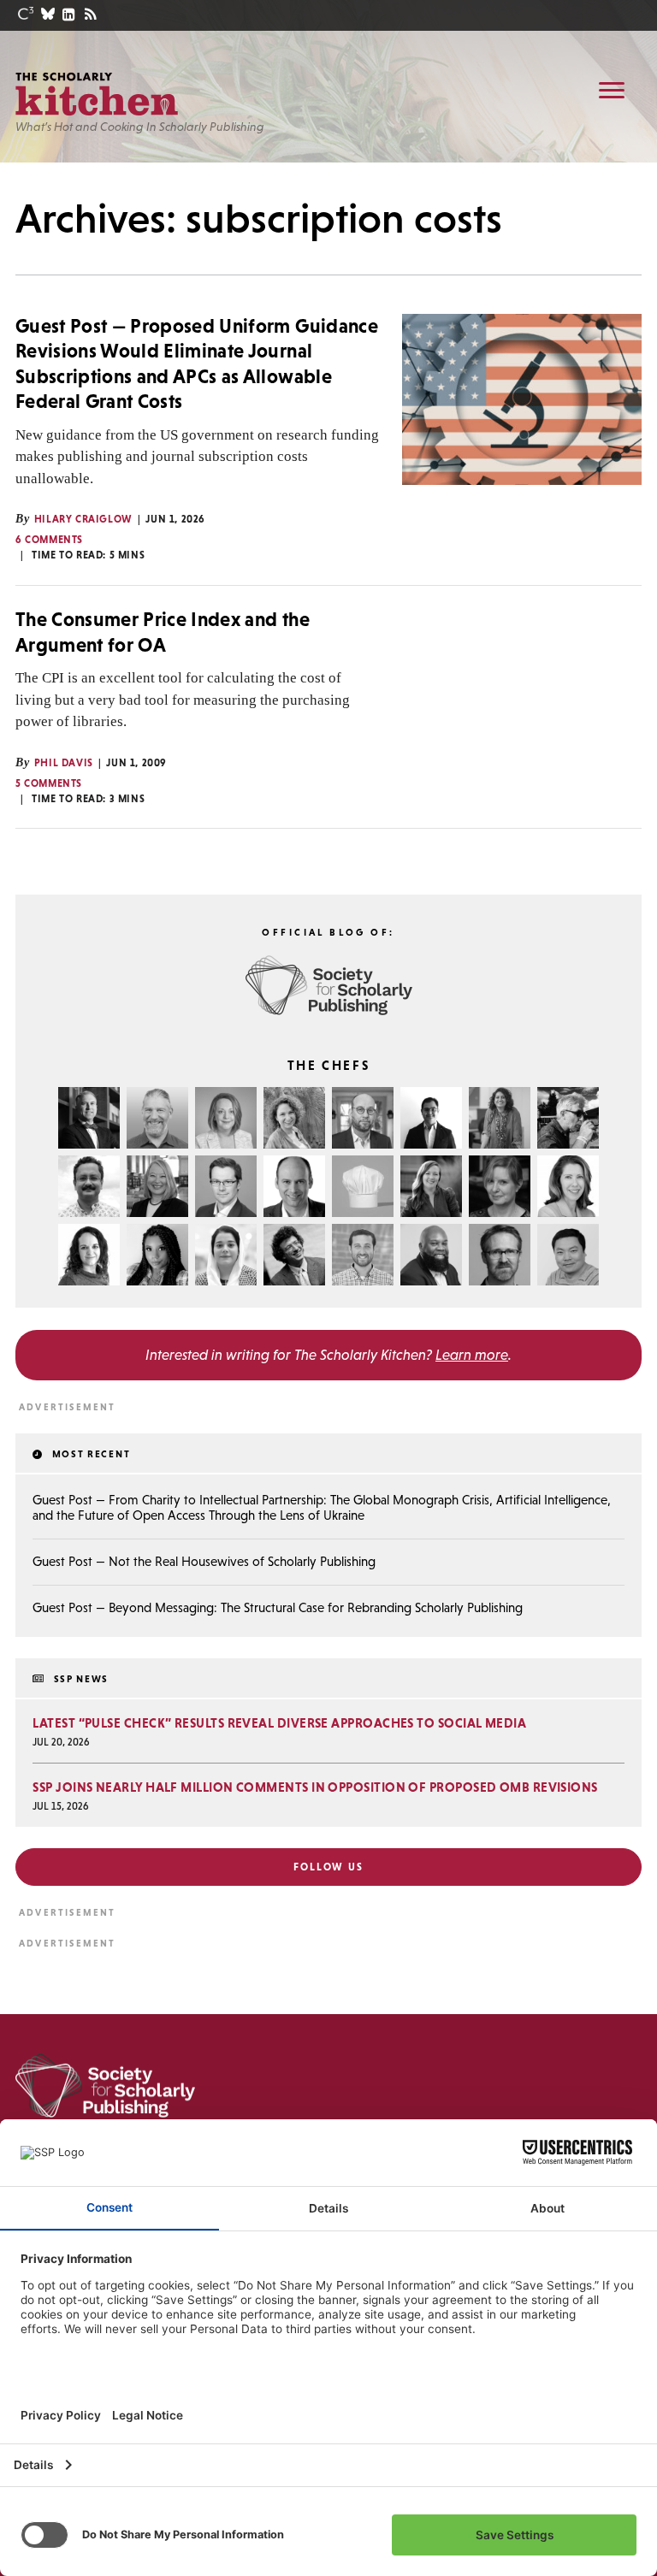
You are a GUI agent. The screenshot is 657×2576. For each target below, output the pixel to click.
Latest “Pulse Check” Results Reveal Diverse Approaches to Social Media (279, 1723)
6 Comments (49, 540)
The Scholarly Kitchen (97, 94)
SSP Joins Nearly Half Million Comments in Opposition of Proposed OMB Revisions (315, 1787)
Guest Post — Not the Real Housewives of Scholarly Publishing (204, 1561)
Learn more (472, 1355)
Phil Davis (64, 763)
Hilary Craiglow (83, 519)
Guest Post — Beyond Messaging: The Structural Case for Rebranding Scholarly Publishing (278, 1607)
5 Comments (49, 783)
